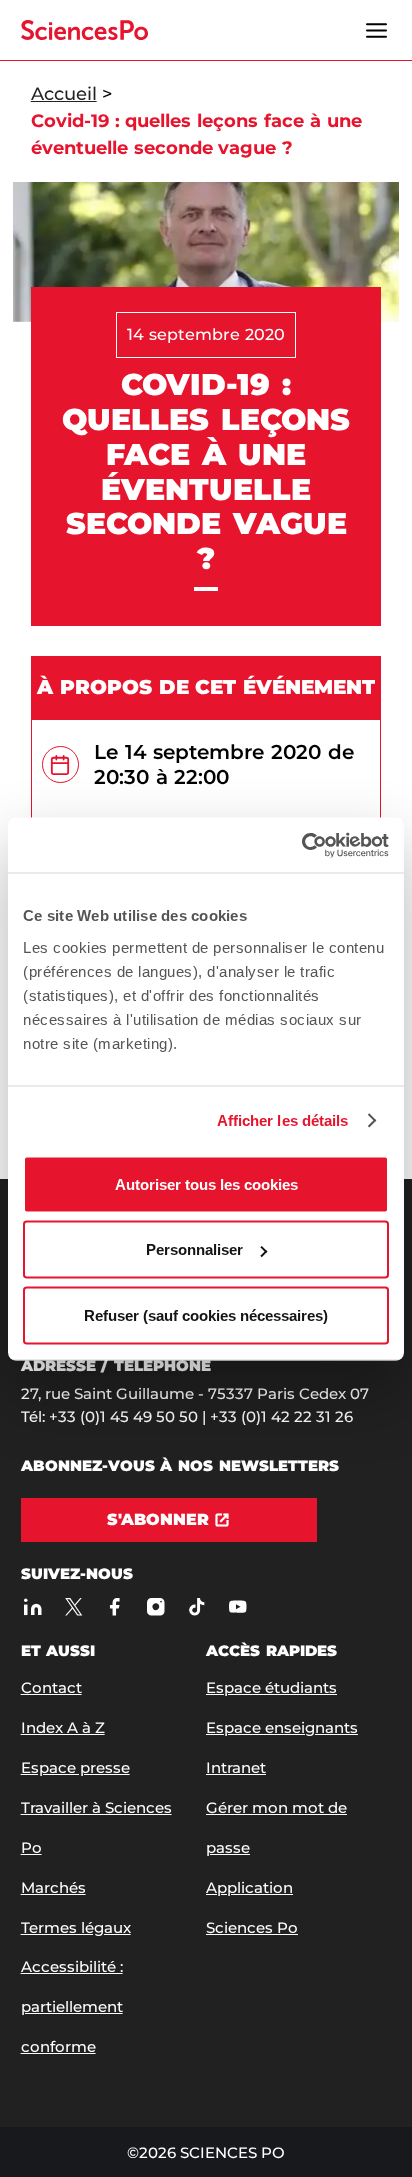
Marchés (53, 1887)
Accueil (64, 94)
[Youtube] (238, 1606)
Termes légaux (76, 1927)
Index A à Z (63, 1727)
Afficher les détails (283, 1120)
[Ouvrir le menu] (376, 30)
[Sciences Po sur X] (74, 1606)
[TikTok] (197, 1606)
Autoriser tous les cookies (206, 1183)
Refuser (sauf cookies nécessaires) (206, 1314)
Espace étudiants (271, 1687)
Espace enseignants (282, 1727)
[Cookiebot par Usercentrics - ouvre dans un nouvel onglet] (301, 845)
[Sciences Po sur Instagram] (156, 1606)
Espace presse (75, 1767)
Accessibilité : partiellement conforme (72, 2006)
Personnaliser (194, 1249)
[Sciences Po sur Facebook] (115, 1606)
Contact (51, 1687)
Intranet (236, 1767)
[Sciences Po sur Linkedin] (33, 1606)
